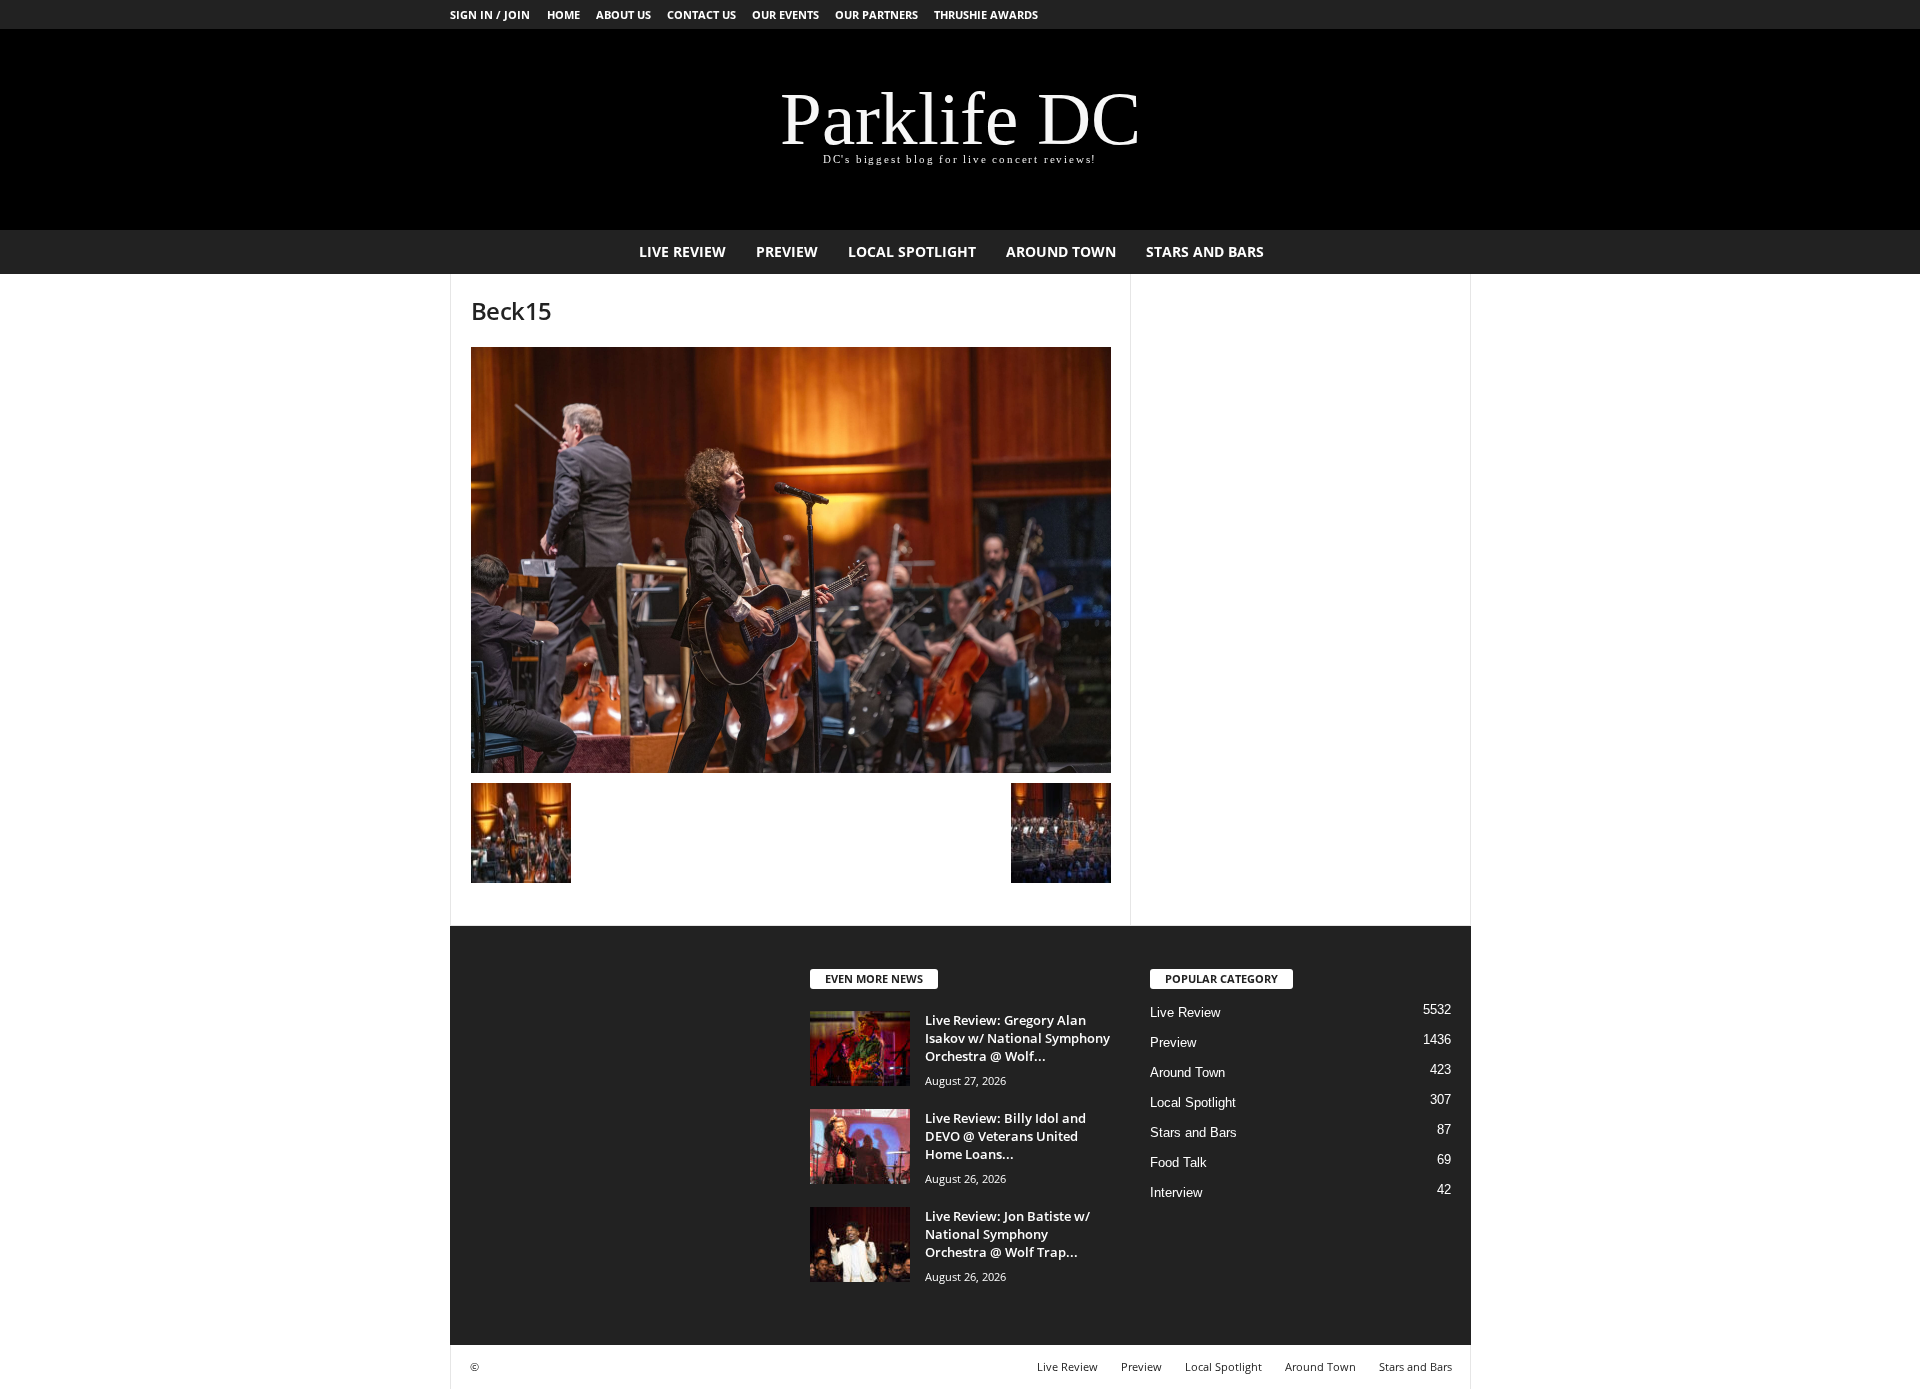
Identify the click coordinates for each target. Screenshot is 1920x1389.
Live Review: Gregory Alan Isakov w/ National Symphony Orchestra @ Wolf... (1017, 1038)
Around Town (1061, 251)
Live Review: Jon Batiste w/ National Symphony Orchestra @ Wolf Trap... (1007, 1234)
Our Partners (876, 14)
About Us (623, 14)
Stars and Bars (1205, 251)
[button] (1441, 252)
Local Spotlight (912, 251)
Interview (1176, 1192)
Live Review (682, 251)
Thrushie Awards (986, 14)
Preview (787, 251)
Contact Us (701, 14)
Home (563, 14)
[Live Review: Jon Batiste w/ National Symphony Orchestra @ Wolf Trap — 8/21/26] (860, 1244)
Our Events (785, 14)
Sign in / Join (490, 14)
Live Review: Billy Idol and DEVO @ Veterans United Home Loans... (1005, 1136)
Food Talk (1178, 1162)
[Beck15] (791, 560)
